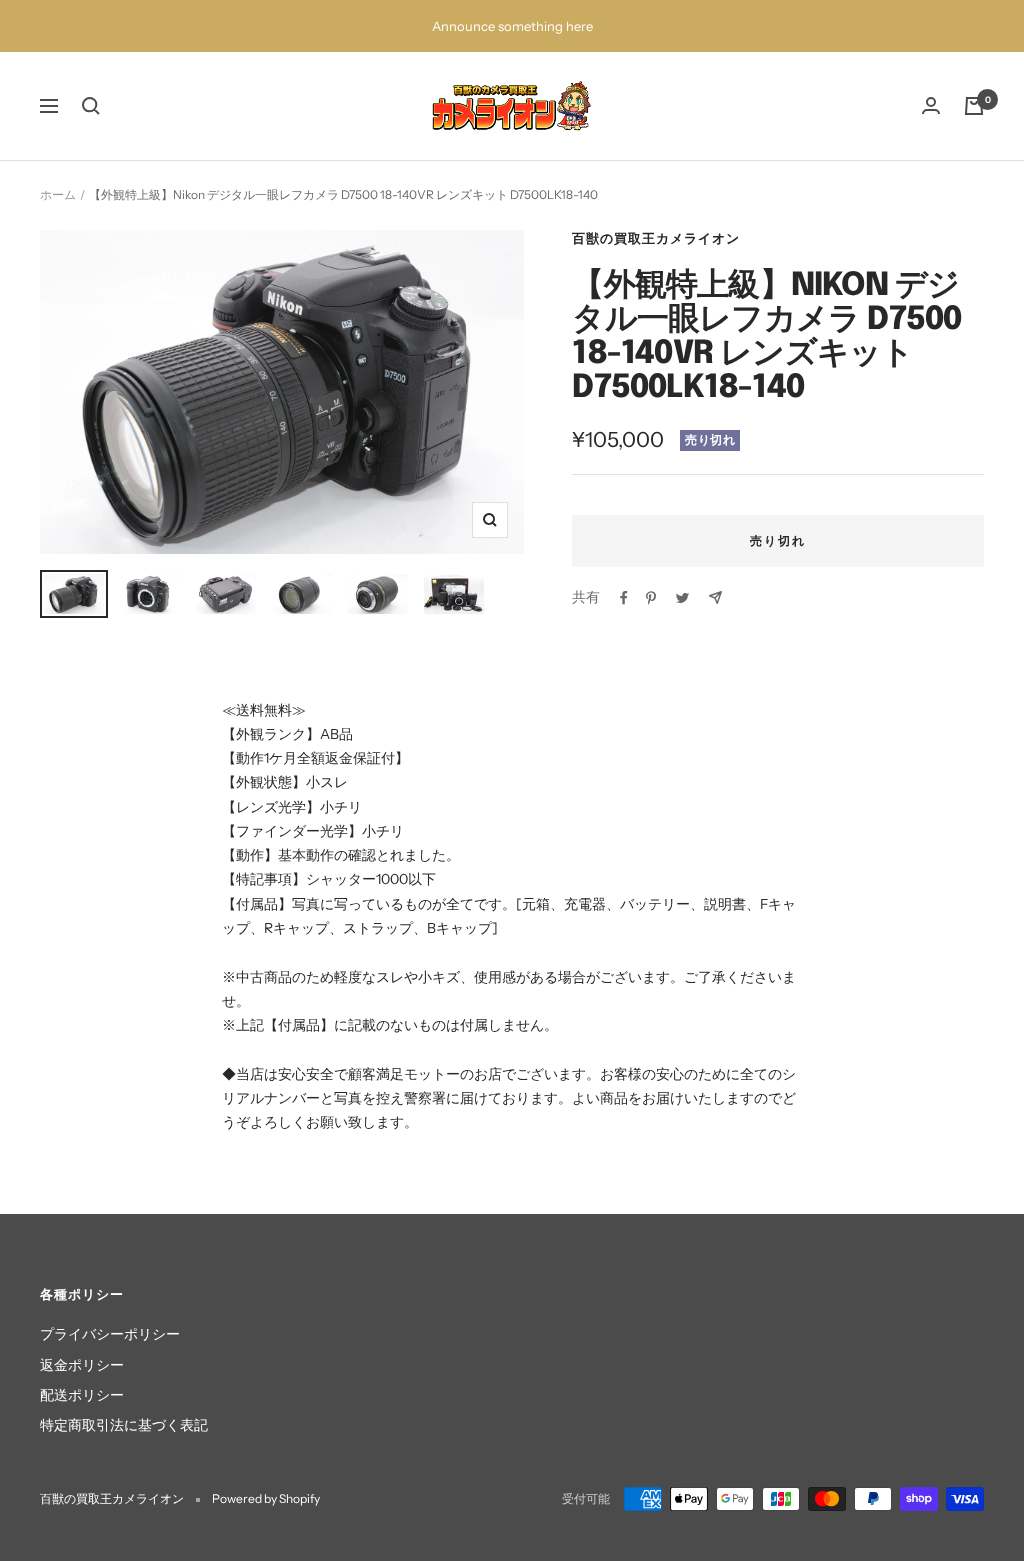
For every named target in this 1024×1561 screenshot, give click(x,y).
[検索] (91, 106)
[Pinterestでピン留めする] (651, 598)
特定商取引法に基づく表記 (124, 1425)
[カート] (974, 106)
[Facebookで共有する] (624, 598)
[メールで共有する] (715, 597)
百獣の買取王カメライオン (656, 238)
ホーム (58, 194)
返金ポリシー (82, 1365)
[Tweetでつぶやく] (682, 598)
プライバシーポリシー (110, 1334)
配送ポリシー (82, 1395)
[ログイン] (931, 105)
